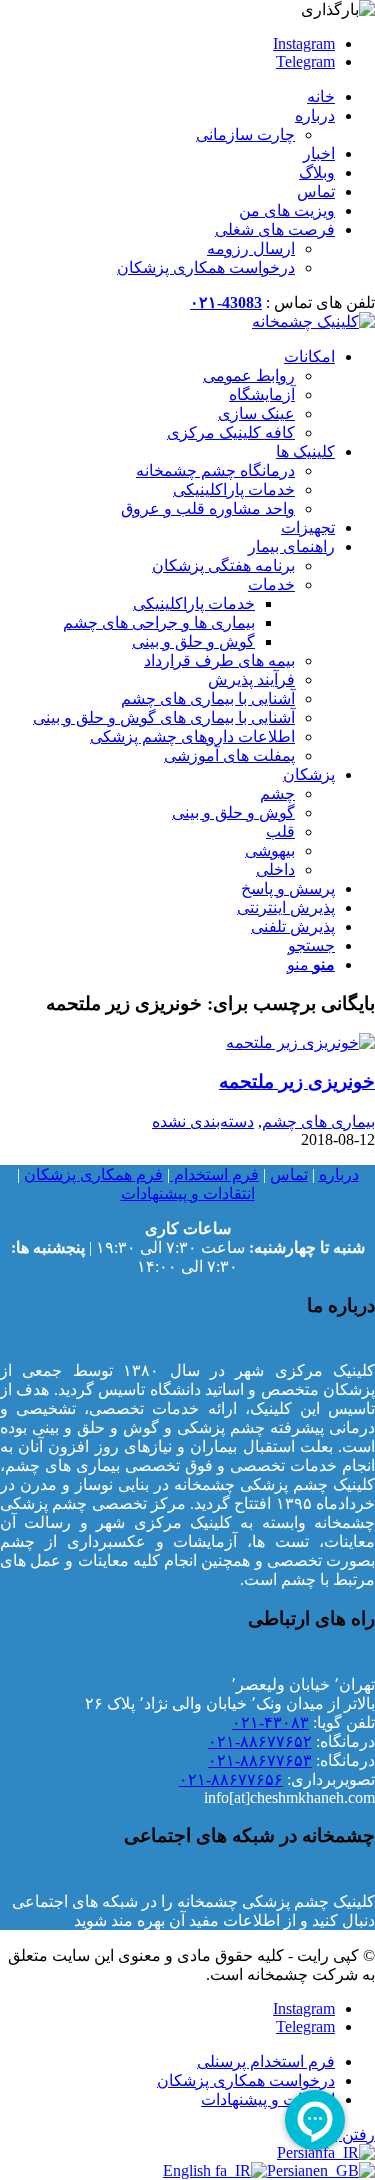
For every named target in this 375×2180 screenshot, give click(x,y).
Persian (290, 2170)
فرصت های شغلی (275, 229)
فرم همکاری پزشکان (93, 1174)
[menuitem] (167, 96)
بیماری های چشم (318, 1121)
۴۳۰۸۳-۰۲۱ (270, 1722)
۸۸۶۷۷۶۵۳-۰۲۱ (260, 1760)
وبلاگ (317, 172)
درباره (315, 115)
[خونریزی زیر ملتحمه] (300, 1042)
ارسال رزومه (251, 248)
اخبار (319, 153)
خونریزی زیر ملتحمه (297, 1081)
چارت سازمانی (245, 134)
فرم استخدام (214, 1174)
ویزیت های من (287, 210)
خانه (321, 96)
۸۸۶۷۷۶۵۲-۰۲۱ (260, 1741)
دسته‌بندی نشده (203, 1121)
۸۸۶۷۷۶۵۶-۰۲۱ (231, 1779)
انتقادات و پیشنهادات (188, 1193)
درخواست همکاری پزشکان (206, 267)
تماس (316, 191)
